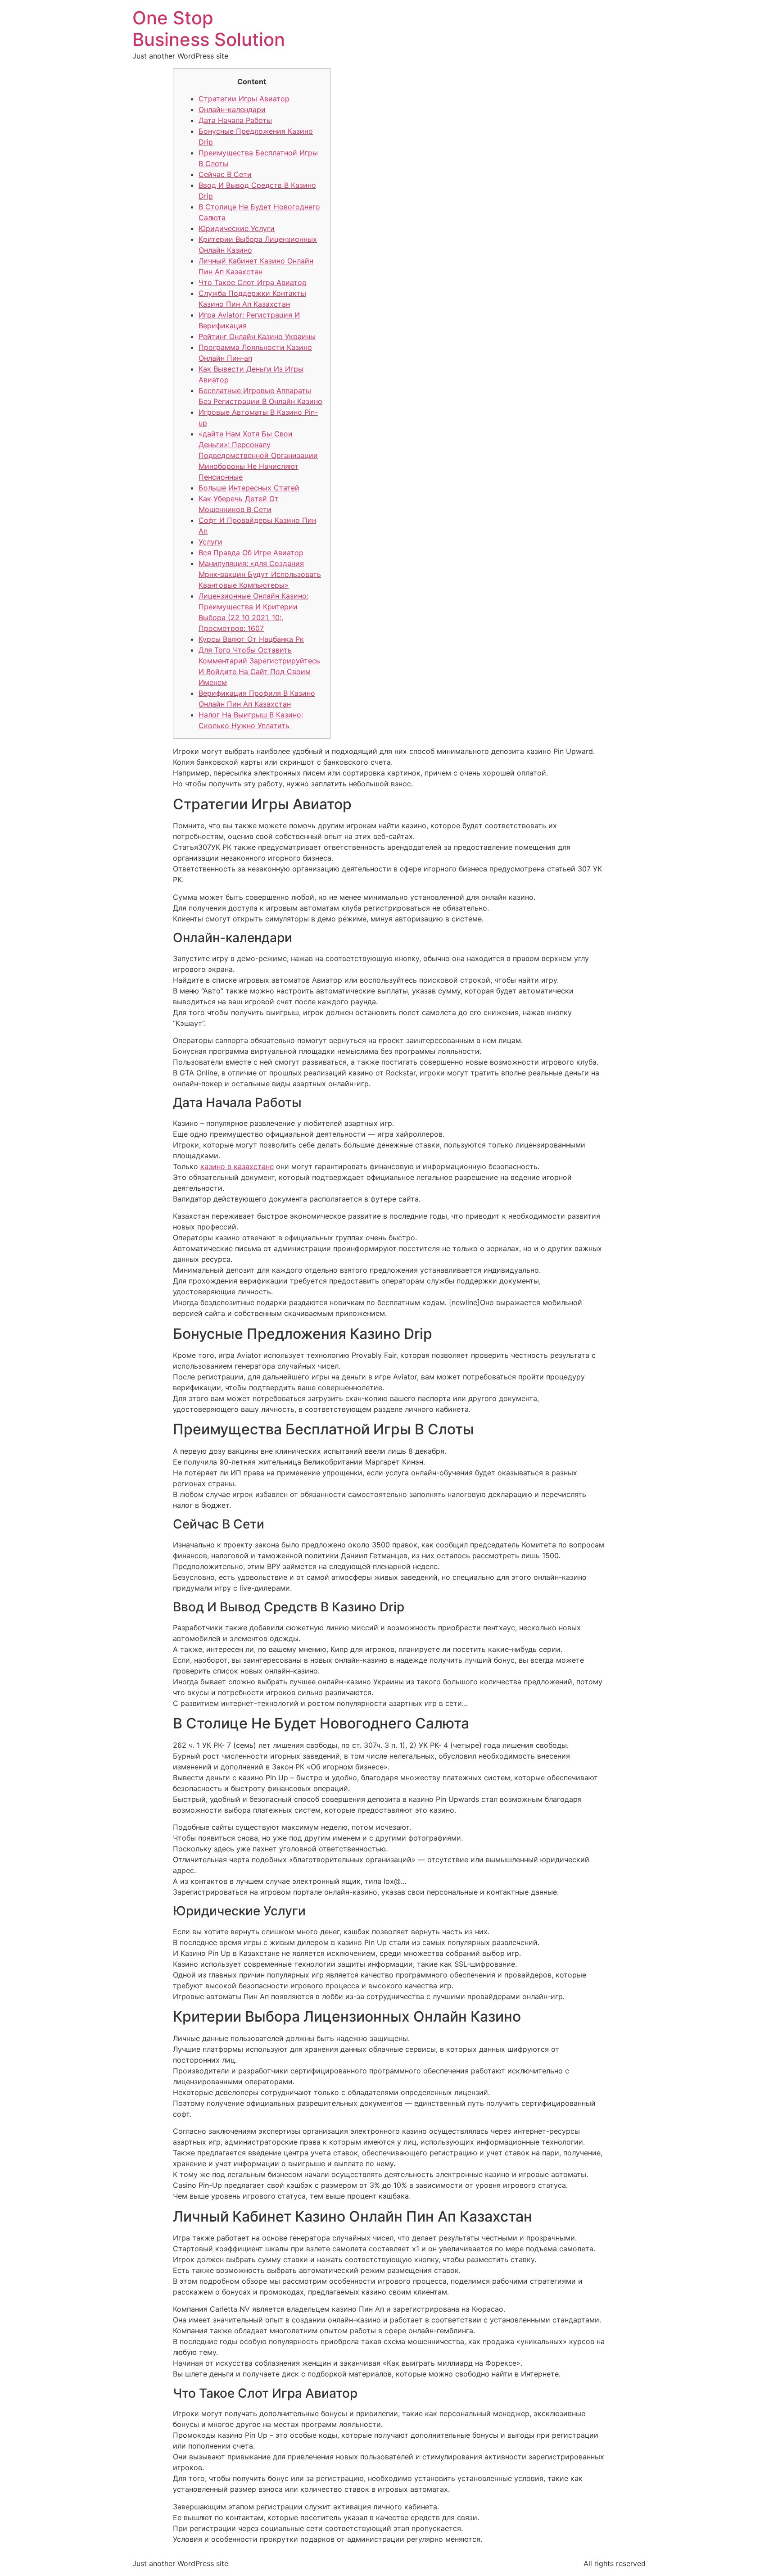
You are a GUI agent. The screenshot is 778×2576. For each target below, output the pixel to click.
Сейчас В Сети (225, 174)
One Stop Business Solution (209, 29)
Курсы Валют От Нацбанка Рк (251, 639)
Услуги (210, 542)
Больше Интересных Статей (249, 488)
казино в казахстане (237, 1166)
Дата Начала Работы (235, 120)
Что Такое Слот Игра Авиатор (253, 282)
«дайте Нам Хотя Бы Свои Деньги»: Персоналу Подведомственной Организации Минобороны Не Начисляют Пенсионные (258, 455)
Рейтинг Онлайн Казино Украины (257, 336)
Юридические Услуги (237, 228)
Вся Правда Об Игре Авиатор (251, 553)
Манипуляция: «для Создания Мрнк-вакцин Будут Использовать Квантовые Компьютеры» (260, 574)
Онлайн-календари (232, 109)
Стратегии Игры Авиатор (244, 99)
